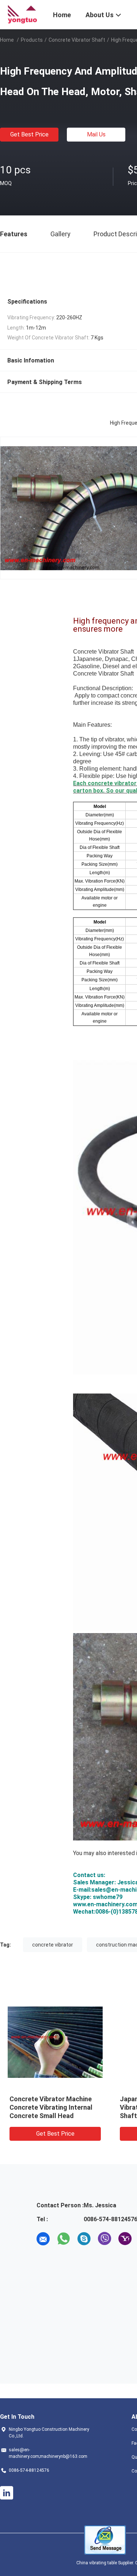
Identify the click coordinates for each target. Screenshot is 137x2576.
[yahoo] (125, 2239)
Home (7, 40)
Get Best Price (29, 134)
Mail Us (96, 134)
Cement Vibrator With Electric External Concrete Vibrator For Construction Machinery (55, 2107)
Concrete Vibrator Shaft (77, 40)
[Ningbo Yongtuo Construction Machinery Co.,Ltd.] (22, 14)
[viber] (104, 2239)
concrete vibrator (53, 1945)
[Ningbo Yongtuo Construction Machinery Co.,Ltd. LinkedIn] (7, 2493)
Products (32, 40)
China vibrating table (97, 2563)
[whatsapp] (64, 2239)
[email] (43, 2239)
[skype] (84, 2239)
